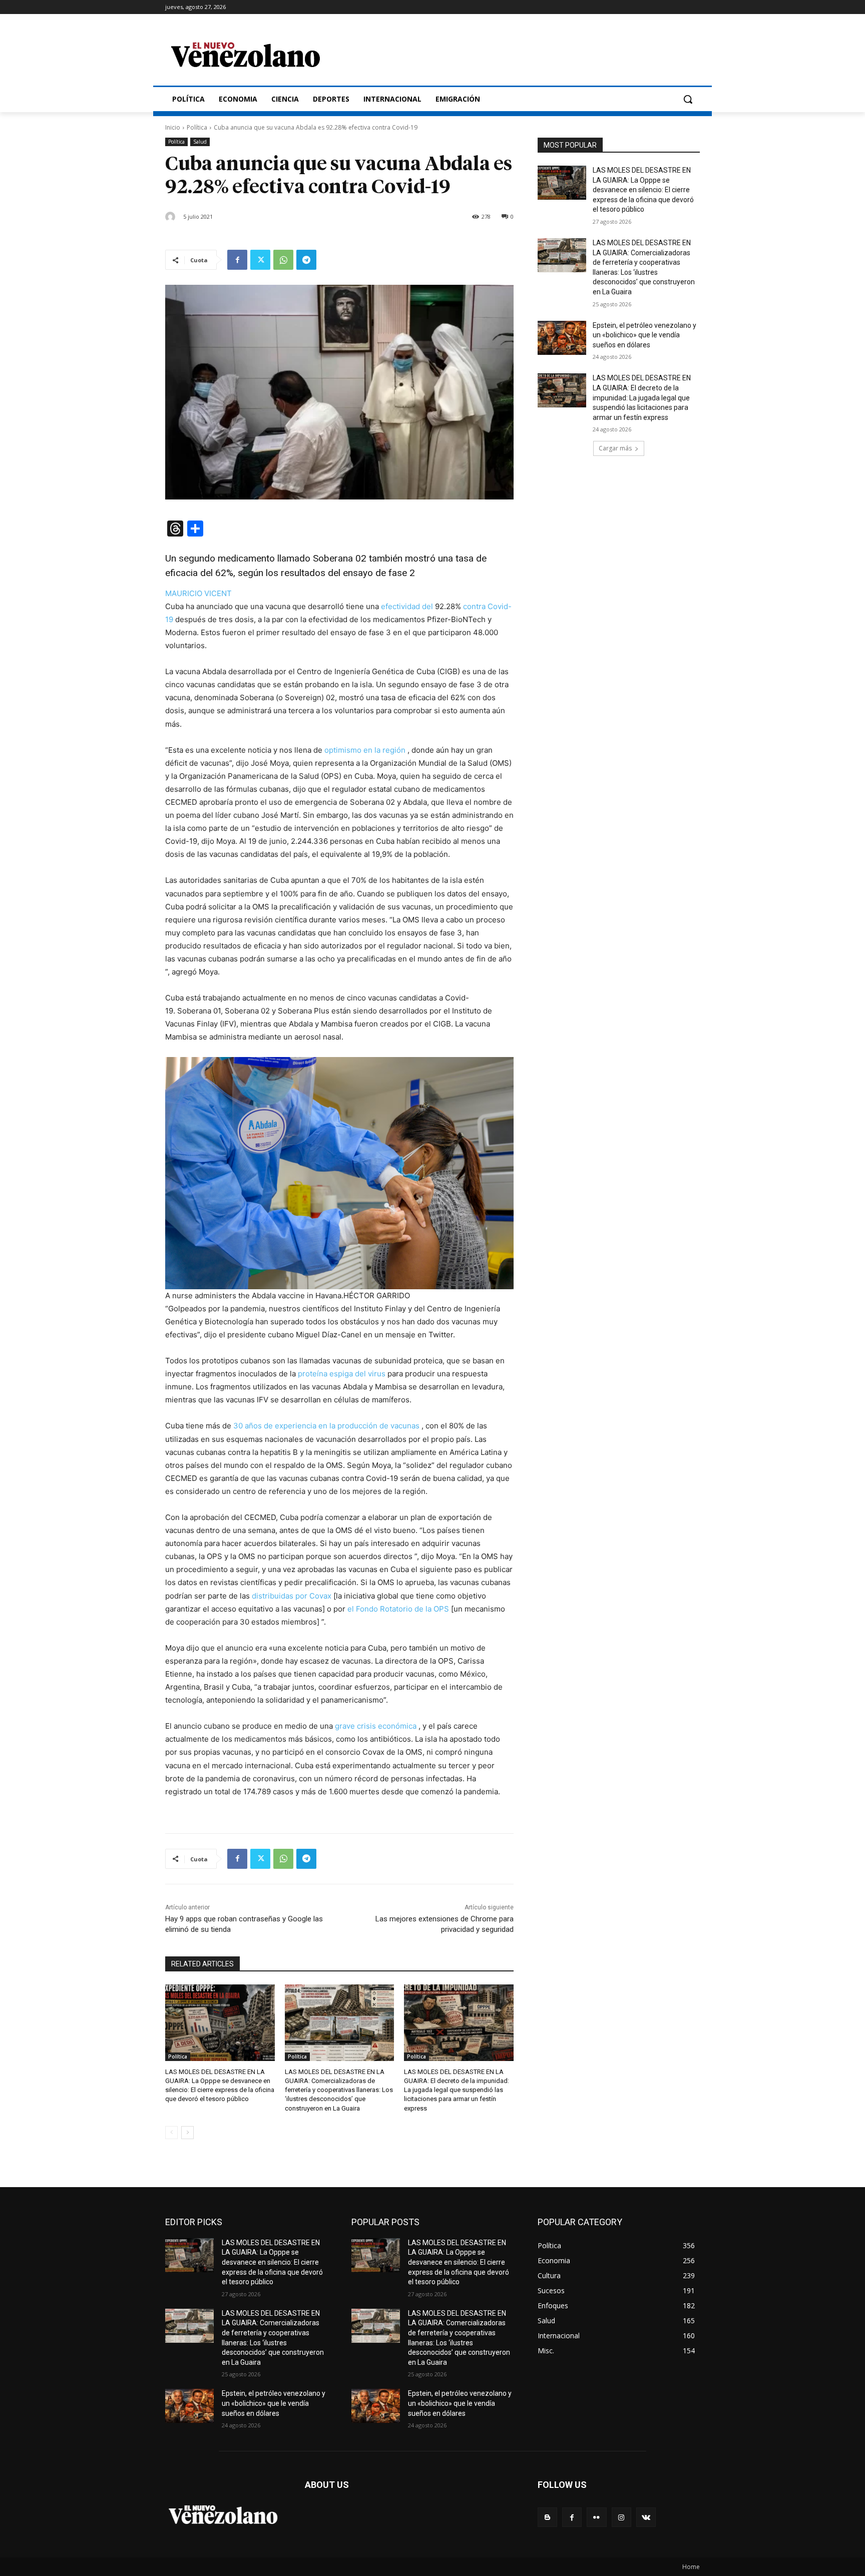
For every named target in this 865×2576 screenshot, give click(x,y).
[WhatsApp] (283, 260)
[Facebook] (237, 260)
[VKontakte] (646, 2517)
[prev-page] (171, 2133)
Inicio (173, 127)
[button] (688, 99)
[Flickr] (596, 2517)
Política (197, 127)
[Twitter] (260, 260)
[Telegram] (306, 260)
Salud (200, 142)
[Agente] (172, 217)
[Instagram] (621, 2517)
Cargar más (615, 448)
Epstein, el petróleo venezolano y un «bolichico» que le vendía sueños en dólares (644, 335)
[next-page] (187, 2133)
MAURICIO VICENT (198, 593)
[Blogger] (547, 2517)
